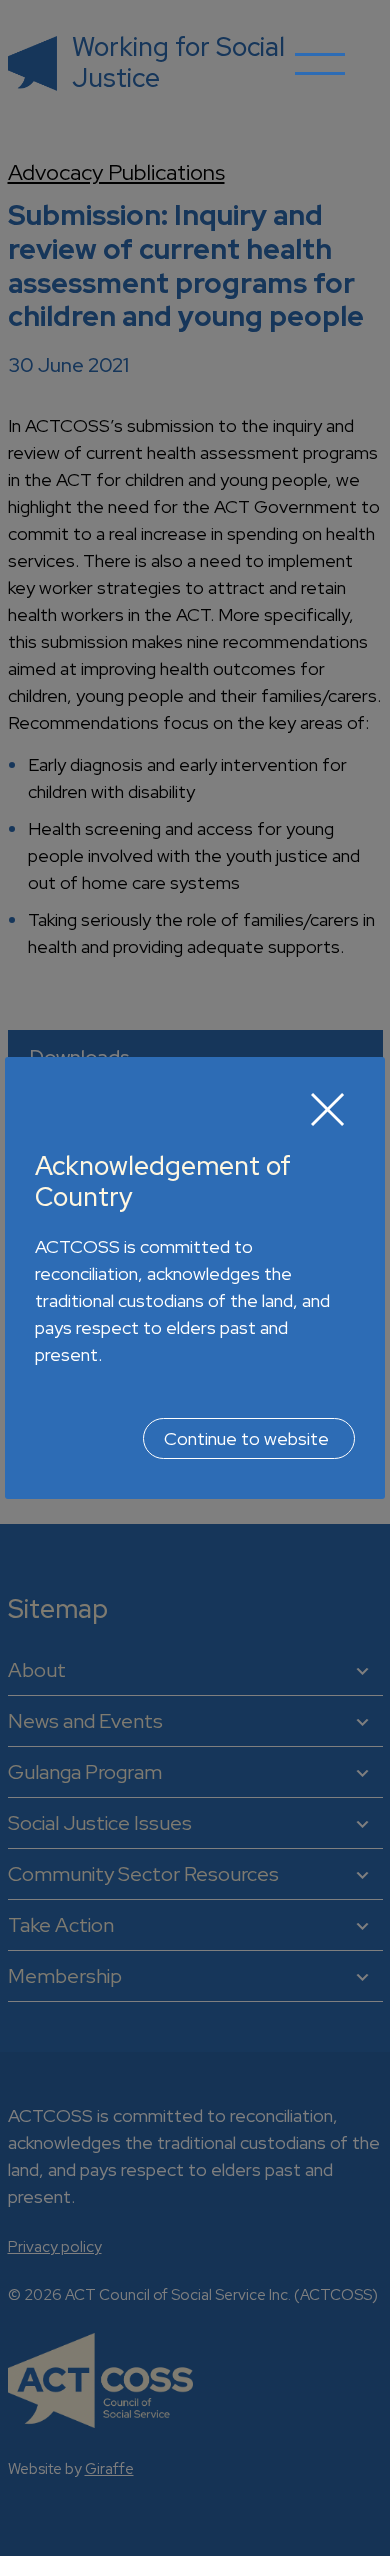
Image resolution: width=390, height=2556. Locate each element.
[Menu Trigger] (319, 78)
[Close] (328, 1109)
